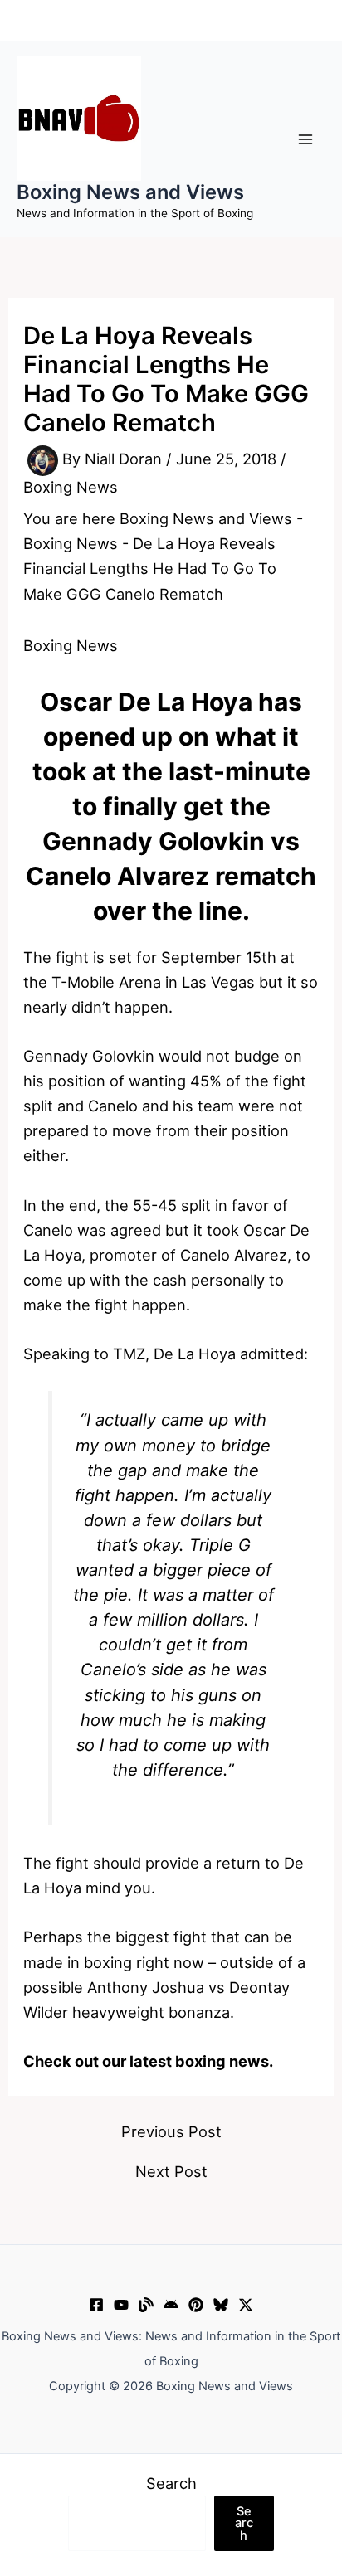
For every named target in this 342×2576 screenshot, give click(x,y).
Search (171, 2483)
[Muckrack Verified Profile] (146, 2305)
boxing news (222, 2061)
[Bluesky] (221, 2305)
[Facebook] (96, 2305)
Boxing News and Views (130, 192)
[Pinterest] (196, 2305)
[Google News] (171, 2305)
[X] (246, 2305)
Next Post (171, 2171)
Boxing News (71, 487)
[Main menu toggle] (306, 139)
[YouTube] (121, 2305)
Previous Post (171, 2131)
